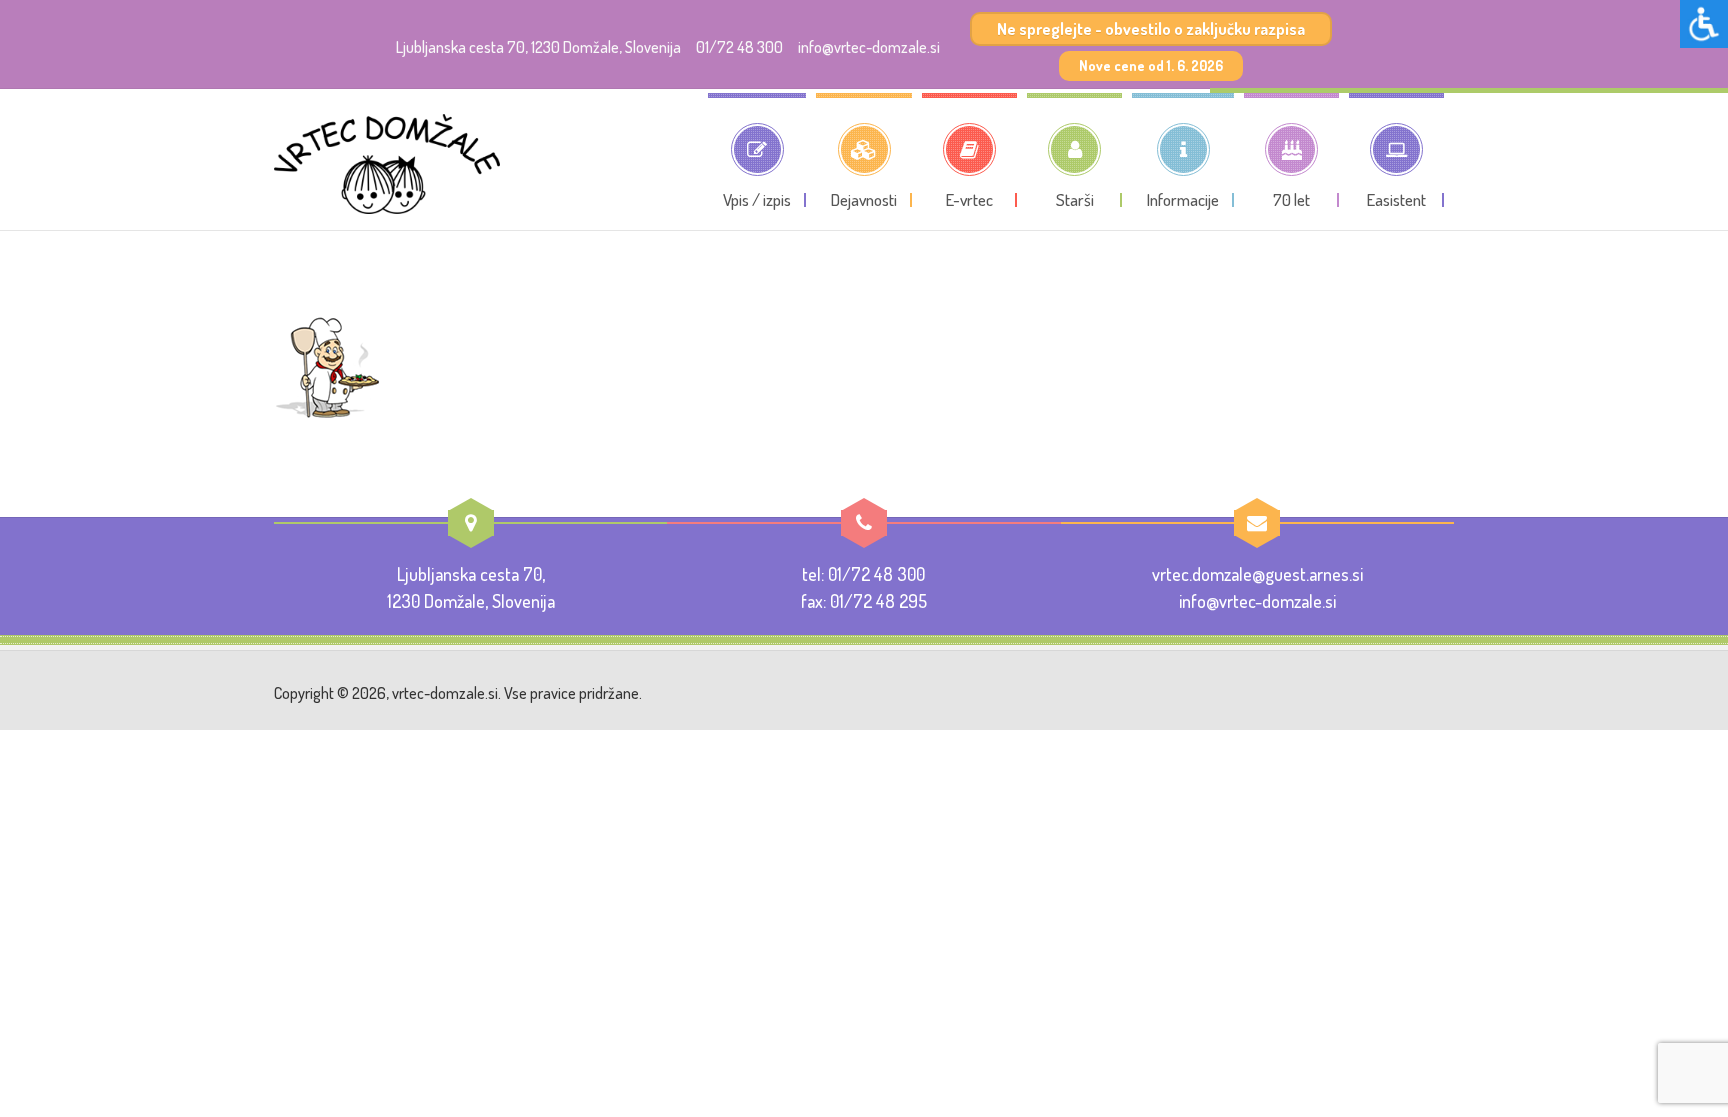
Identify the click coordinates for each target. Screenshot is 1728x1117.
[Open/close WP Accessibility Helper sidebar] (1704, 24)
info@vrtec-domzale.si (869, 47)
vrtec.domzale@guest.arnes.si (1257, 574)
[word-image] (329, 366)
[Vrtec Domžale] (387, 164)
